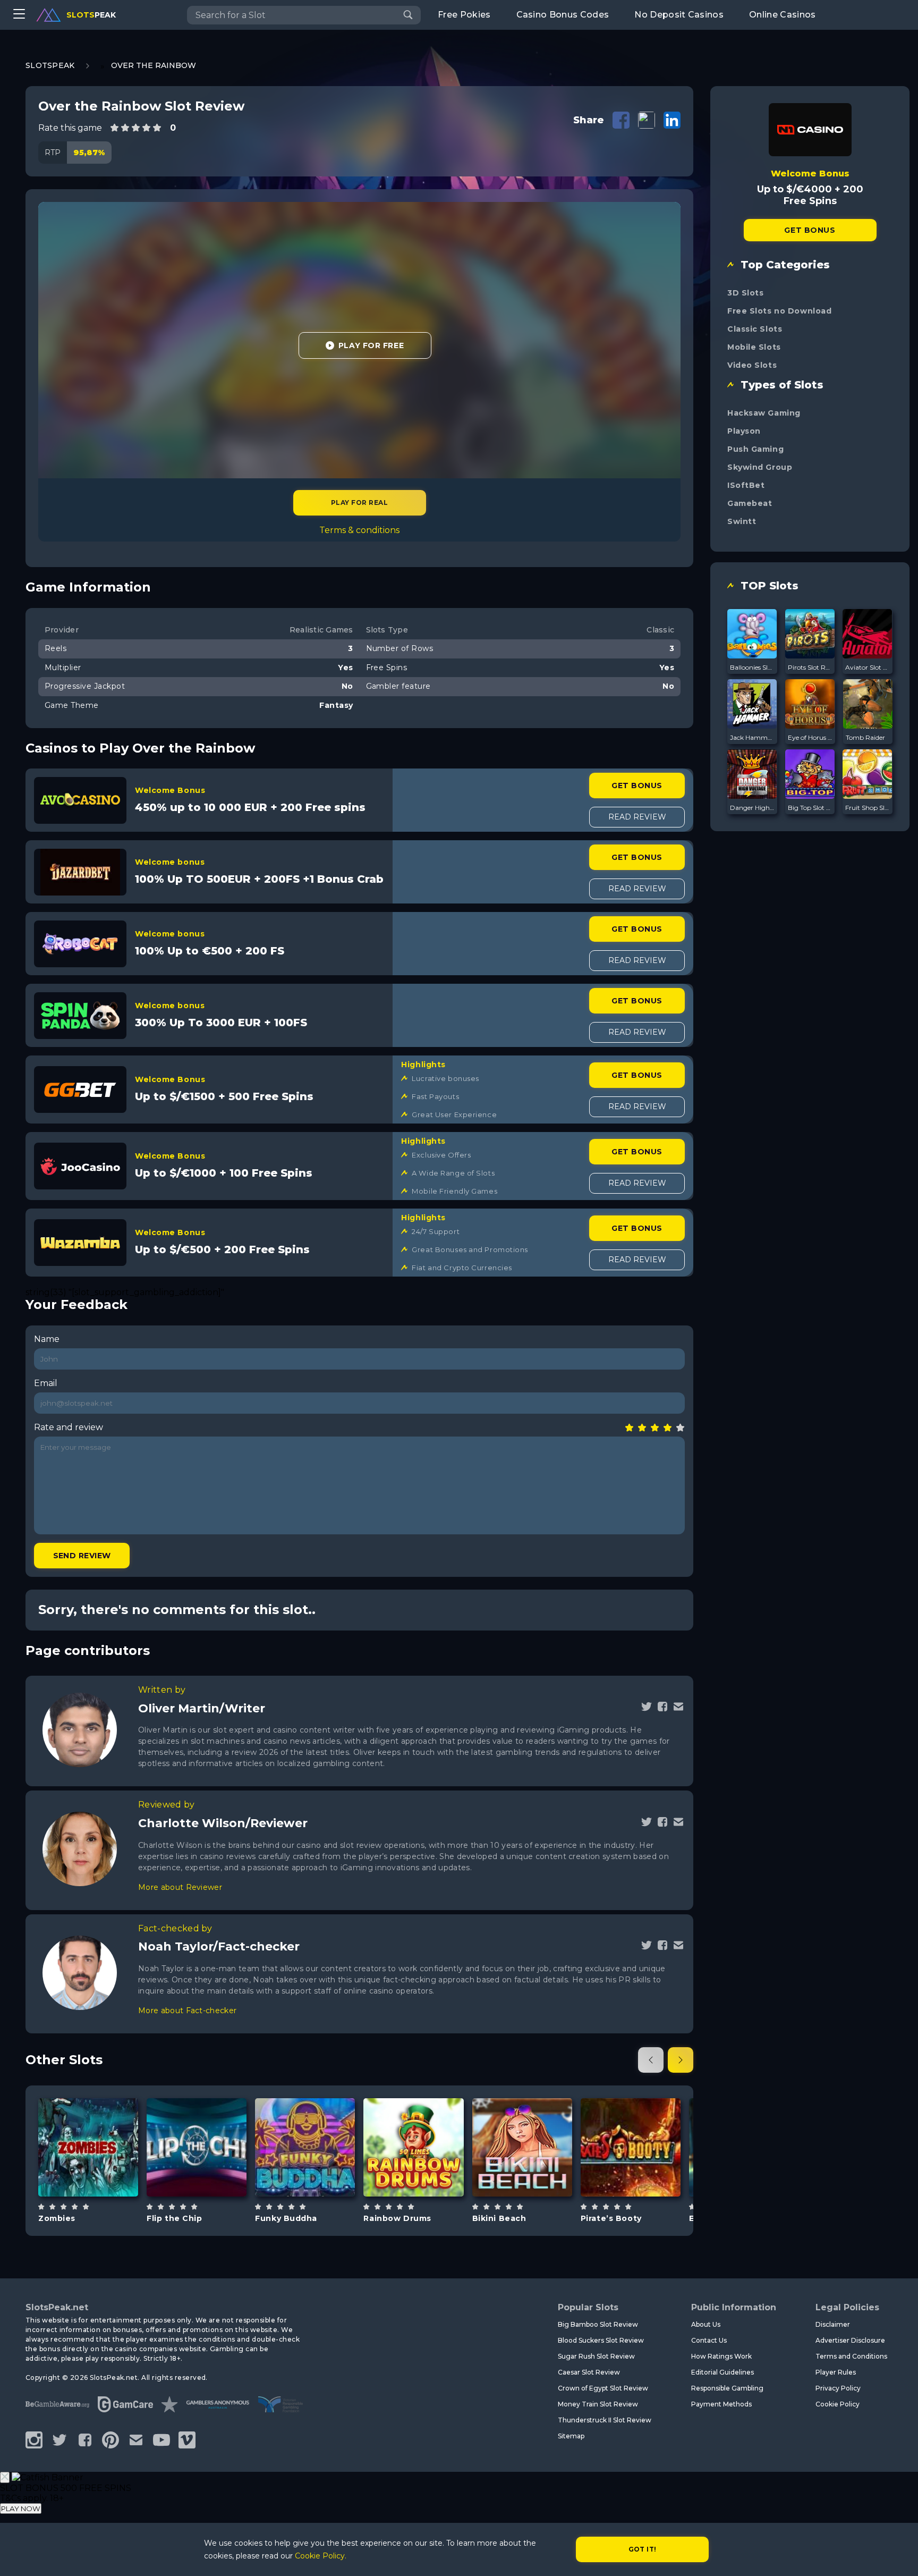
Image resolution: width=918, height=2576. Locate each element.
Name (47, 1339)
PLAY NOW (21, 2509)
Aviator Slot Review (868, 667)
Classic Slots (755, 329)
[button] (651, 2060)
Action (209, 2174)
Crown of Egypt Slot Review (603, 2388)
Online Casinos (782, 15)
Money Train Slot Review (598, 2404)
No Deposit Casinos (679, 15)
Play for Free (371, 345)
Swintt (742, 521)
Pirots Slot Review (810, 667)
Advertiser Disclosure (850, 2340)
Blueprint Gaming (305, 2115)
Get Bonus (637, 786)
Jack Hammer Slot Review (752, 737)
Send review (82, 1556)
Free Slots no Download (779, 311)
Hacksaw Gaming (764, 413)
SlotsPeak (50, 65)
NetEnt (88, 2115)
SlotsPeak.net (57, 2307)
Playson (744, 431)
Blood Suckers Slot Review (601, 2340)
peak (91, 15)
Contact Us (709, 2340)
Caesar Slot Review (589, 2372)
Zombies (57, 2218)
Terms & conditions (359, 530)
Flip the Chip (174, 2218)
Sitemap (571, 2436)
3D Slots (745, 293)
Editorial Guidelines (722, 2372)
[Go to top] (898, 2555)
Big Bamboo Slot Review (598, 2324)
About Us (706, 2324)
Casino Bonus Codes (563, 15)
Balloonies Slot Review (752, 667)
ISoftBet (746, 485)
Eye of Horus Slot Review (810, 737)
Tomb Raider (865, 737)
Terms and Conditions (851, 2356)
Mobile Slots (754, 347)
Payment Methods (721, 2404)
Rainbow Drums (397, 2218)
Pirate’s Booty (611, 2218)
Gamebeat (750, 503)
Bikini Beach (499, 2218)
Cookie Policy (838, 2404)
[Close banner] (5, 2477)
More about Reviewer (180, 1887)
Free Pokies (464, 15)
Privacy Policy (838, 2388)
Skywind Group (760, 467)
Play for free (88, 2142)
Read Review (637, 817)
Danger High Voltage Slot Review (752, 808)
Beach (534, 2174)
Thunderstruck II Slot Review (605, 2420)
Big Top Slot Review (810, 808)
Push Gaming (755, 449)
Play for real (359, 502)
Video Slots (752, 365)
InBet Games (413, 2115)
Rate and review (69, 1427)
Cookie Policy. (321, 2556)
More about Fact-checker (187, 2011)
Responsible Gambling (727, 2388)
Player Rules (836, 2372)
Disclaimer (833, 2324)
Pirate (643, 2174)
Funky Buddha (286, 2218)
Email (46, 1383)
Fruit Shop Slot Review (868, 808)
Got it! (643, 2549)
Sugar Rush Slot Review (596, 2356)
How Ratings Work (721, 2356)
